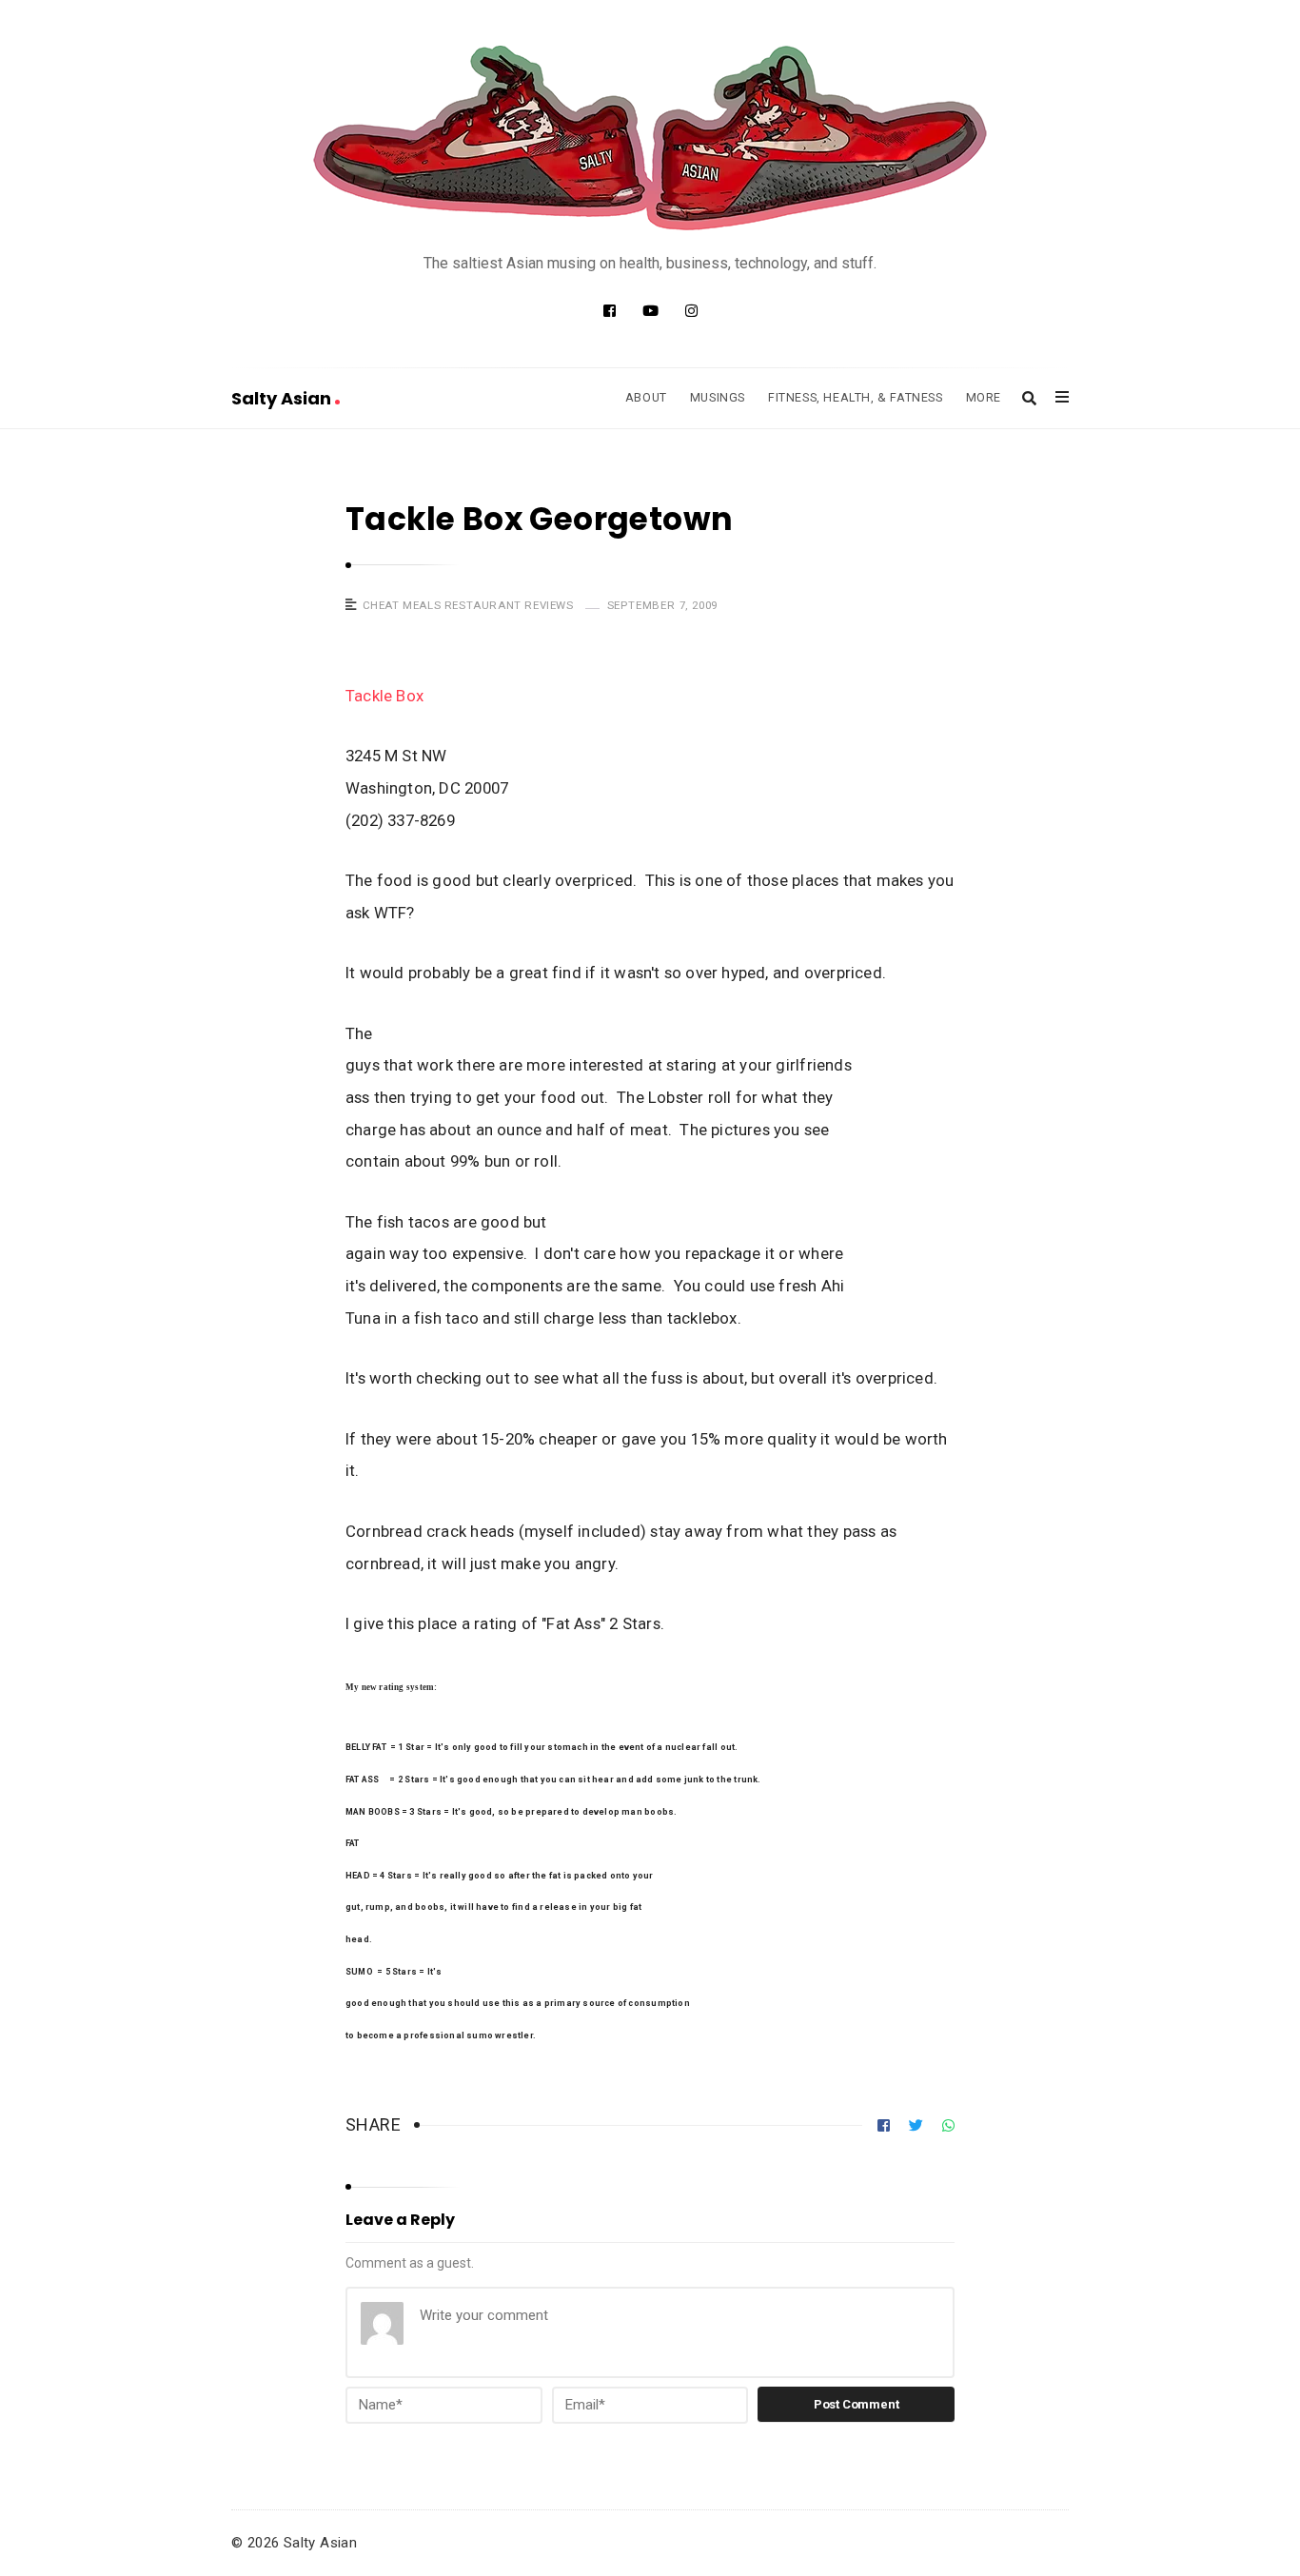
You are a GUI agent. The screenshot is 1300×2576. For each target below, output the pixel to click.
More (984, 397)
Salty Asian (283, 398)
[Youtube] (650, 311)
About (646, 397)
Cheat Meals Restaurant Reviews (468, 605)
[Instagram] (691, 311)
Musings (718, 397)
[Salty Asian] (650, 138)
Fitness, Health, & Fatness (856, 397)
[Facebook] (610, 311)
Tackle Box (386, 696)
